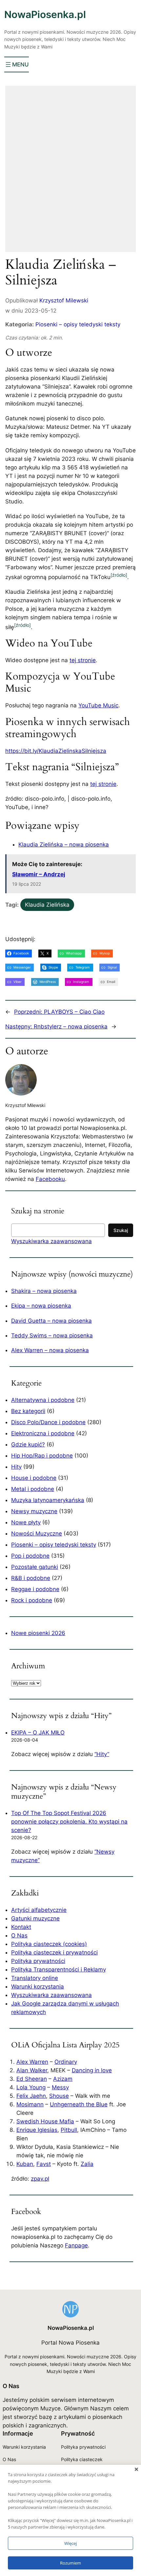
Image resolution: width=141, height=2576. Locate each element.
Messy (60, 2087)
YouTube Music (98, 705)
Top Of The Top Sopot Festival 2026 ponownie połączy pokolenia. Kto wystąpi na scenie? (69, 1822)
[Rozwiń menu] (17, 64)
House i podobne (34, 1478)
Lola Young (31, 2087)
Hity (16, 1467)
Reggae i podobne (35, 1589)
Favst (44, 2164)
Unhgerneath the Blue (79, 2104)
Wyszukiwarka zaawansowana (51, 1241)
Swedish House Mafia (45, 2121)
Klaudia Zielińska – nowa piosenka (64, 844)
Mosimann (30, 2104)
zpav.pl (40, 2179)
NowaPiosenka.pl (45, 14)
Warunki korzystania (38, 1986)
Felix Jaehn (31, 2096)
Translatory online (35, 1978)
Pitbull (69, 2130)
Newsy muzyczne (34, 1511)
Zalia (87, 2164)
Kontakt (21, 1927)
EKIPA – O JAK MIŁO (38, 1732)
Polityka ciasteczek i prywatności (54, 1952)
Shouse (59, 2096)
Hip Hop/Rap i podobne (42, 1456)
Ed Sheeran (32, 2079)
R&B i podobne (31, 1578)
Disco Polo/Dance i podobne (48, 1422)
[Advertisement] (70, 173)
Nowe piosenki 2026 (38, 1633)
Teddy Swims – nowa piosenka (52, 1335)
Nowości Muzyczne (37, 1533)
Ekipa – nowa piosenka (41, 1306)
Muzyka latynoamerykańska (48, 1500)
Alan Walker (32, 2070)
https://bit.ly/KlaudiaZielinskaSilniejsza (56, 751)
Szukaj (121, 1230)
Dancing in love (92, 2070)
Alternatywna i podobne (43, 1400)
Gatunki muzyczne (35, 1918)
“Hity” (102, 1754)
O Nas (19, 1935)
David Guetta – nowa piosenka (51, 1321)
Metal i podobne (33, 1489)
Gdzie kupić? (28, 1444)
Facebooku (50, 1179)
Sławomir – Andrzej (39, 874)
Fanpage (76, 2245)
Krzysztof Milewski (64, 300)
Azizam (63, 2079)
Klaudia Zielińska (47, 905)
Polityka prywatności (38, 1961)
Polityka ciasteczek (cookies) (49, 1944)
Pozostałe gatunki (35, 1567)
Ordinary (66, 2062)
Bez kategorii (28, 1411)
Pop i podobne (30, 1556)
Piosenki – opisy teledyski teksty (78, 324)
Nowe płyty (26, 1522)
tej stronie (83, 660)
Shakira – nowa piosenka (44, 1291)
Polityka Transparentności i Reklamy (59, 1969)
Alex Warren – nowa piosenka (50, 1350)
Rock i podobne (32, 1600)
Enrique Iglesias (37, 2130)
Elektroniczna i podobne (43, 1433)
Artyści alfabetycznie (39, 1910)
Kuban (25, 2164)
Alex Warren (32, 2062)
